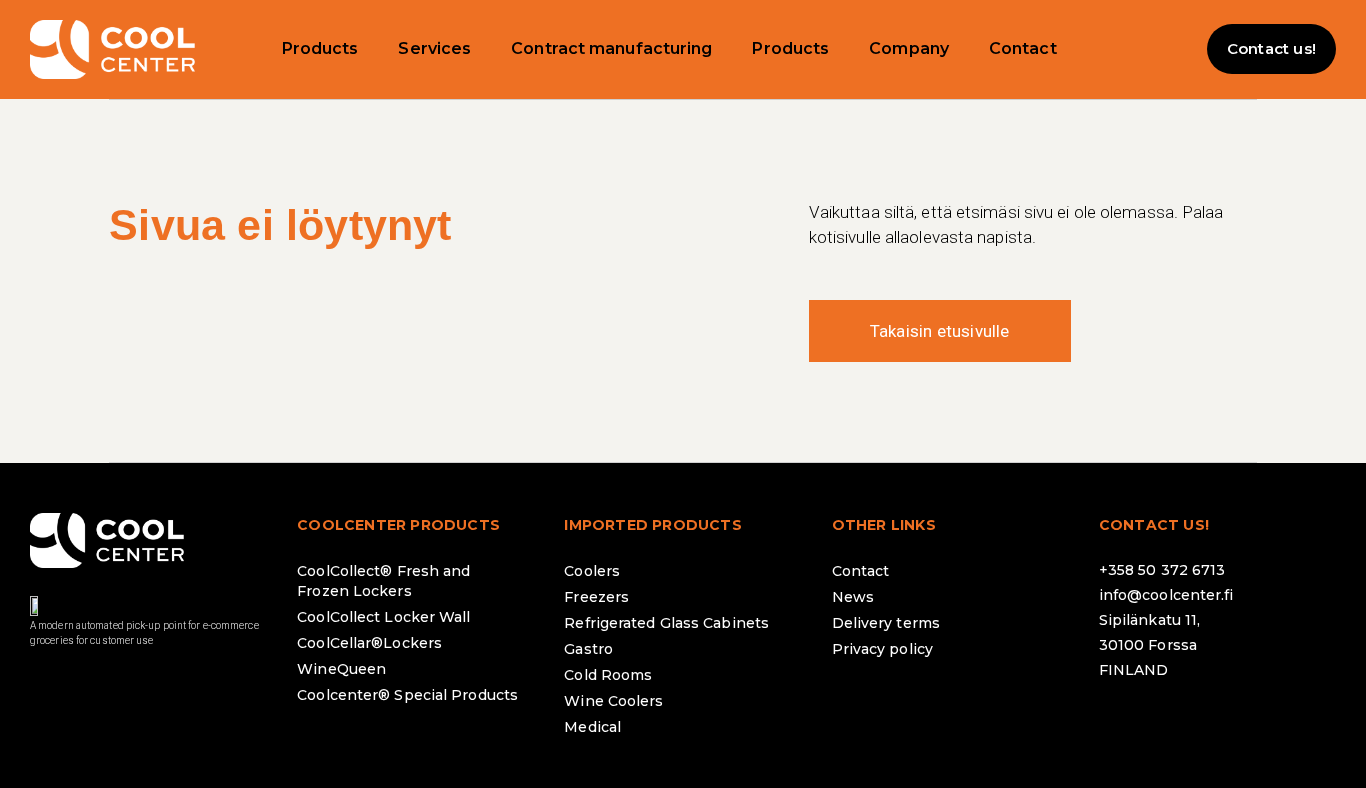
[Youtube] (1289, 723)
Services (434, 48)
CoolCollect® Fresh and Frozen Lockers (383, 581)
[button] (1167, 49)
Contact (1023, 48)
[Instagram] (1179, 723)
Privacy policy (882, 649)
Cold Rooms (608, 675)
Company (909, 48)
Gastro (588, 649)
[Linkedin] (1234, 723)
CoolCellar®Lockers (369, 643)
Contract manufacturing (611, 48)
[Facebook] (1124, 723)
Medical (592, 727)
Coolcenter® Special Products (407, 695)
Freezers (596, 597)
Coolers (592, 571)
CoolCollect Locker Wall (383, 617)
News (853, 597)
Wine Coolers (613, 701)
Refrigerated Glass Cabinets (666, 623)
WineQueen (341, 669)
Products (320, 48)
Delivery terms (886, 623)
